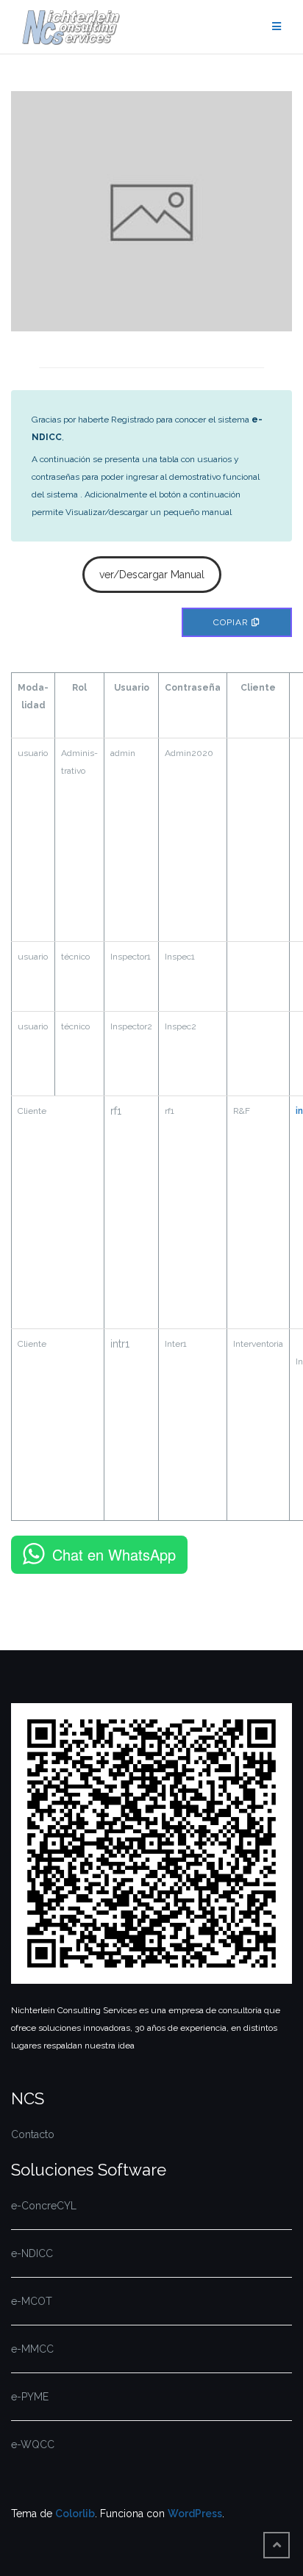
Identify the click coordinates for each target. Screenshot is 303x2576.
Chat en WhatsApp (114, 1554)
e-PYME (30, 2397)
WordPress (195, 2514)
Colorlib (75, 2514)
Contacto (33, 2134)
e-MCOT (32, 2301)
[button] (152, 575)
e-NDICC (32, 2253)
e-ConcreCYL (44, 2206)
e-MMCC (32, 2349)
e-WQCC (33, 2444)
